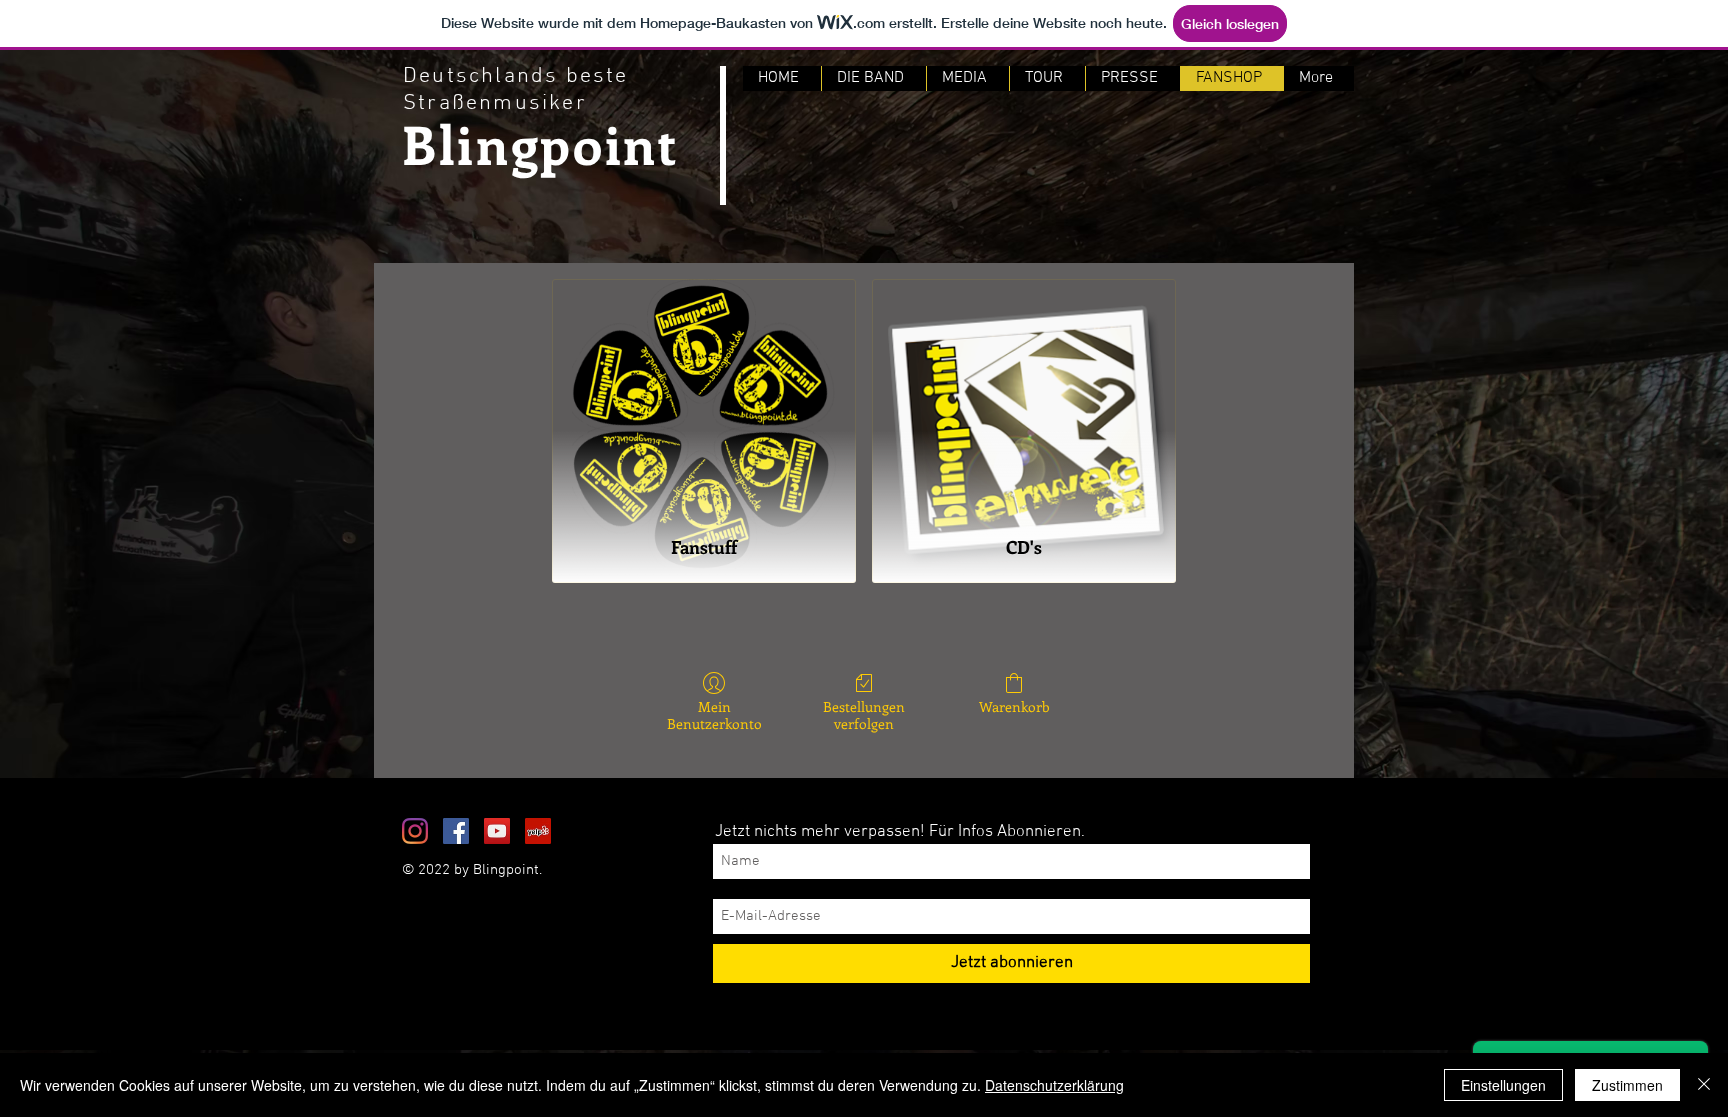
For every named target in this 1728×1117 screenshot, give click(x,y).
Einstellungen (1503, 1085)
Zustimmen (1627, 1085)
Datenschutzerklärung (1054, 1085)
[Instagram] (415, 831)
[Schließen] (1704, 1085)
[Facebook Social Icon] (456, 831)
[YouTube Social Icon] (497, 831)
